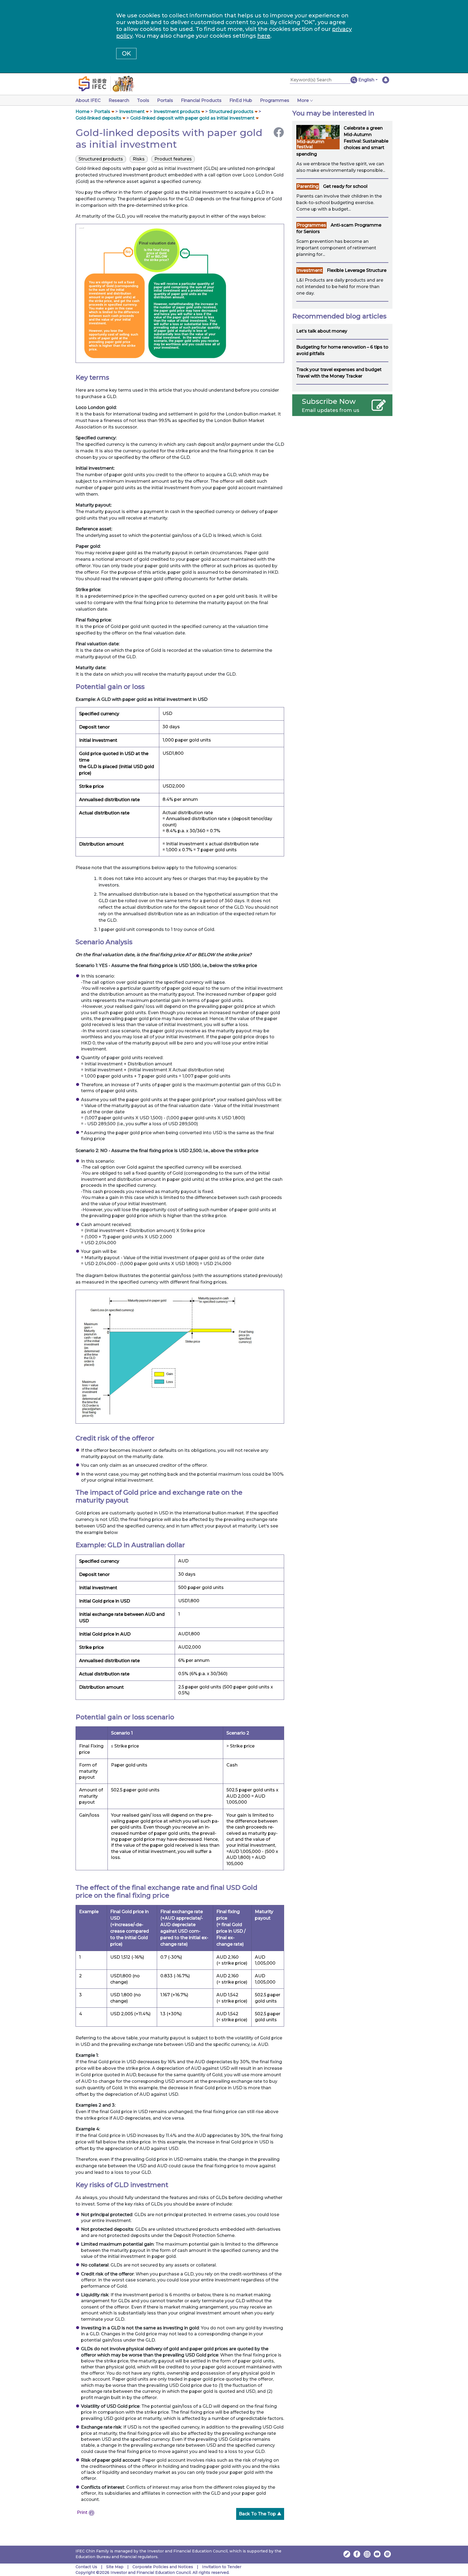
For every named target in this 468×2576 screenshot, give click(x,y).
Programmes (275, 100)
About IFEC (88, 100)
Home (82, 112)
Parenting (308, 186)
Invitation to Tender (222, 2567)
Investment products (177, 112)
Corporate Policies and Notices (163, 2567)
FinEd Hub (241, 100)
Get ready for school (345, 186)
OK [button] (126, 54)
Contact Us (86, 2567)
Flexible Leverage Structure (357, 270)
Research (119, 100)
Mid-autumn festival (311, 144)
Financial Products (201, 100)
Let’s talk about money (322, 331)
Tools (143, 100)
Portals (165, 100)
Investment (132, 112)
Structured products (231, 112)
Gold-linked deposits (98, 118)
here (264, 36)
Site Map (115, 2567)
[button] (368, 80)
